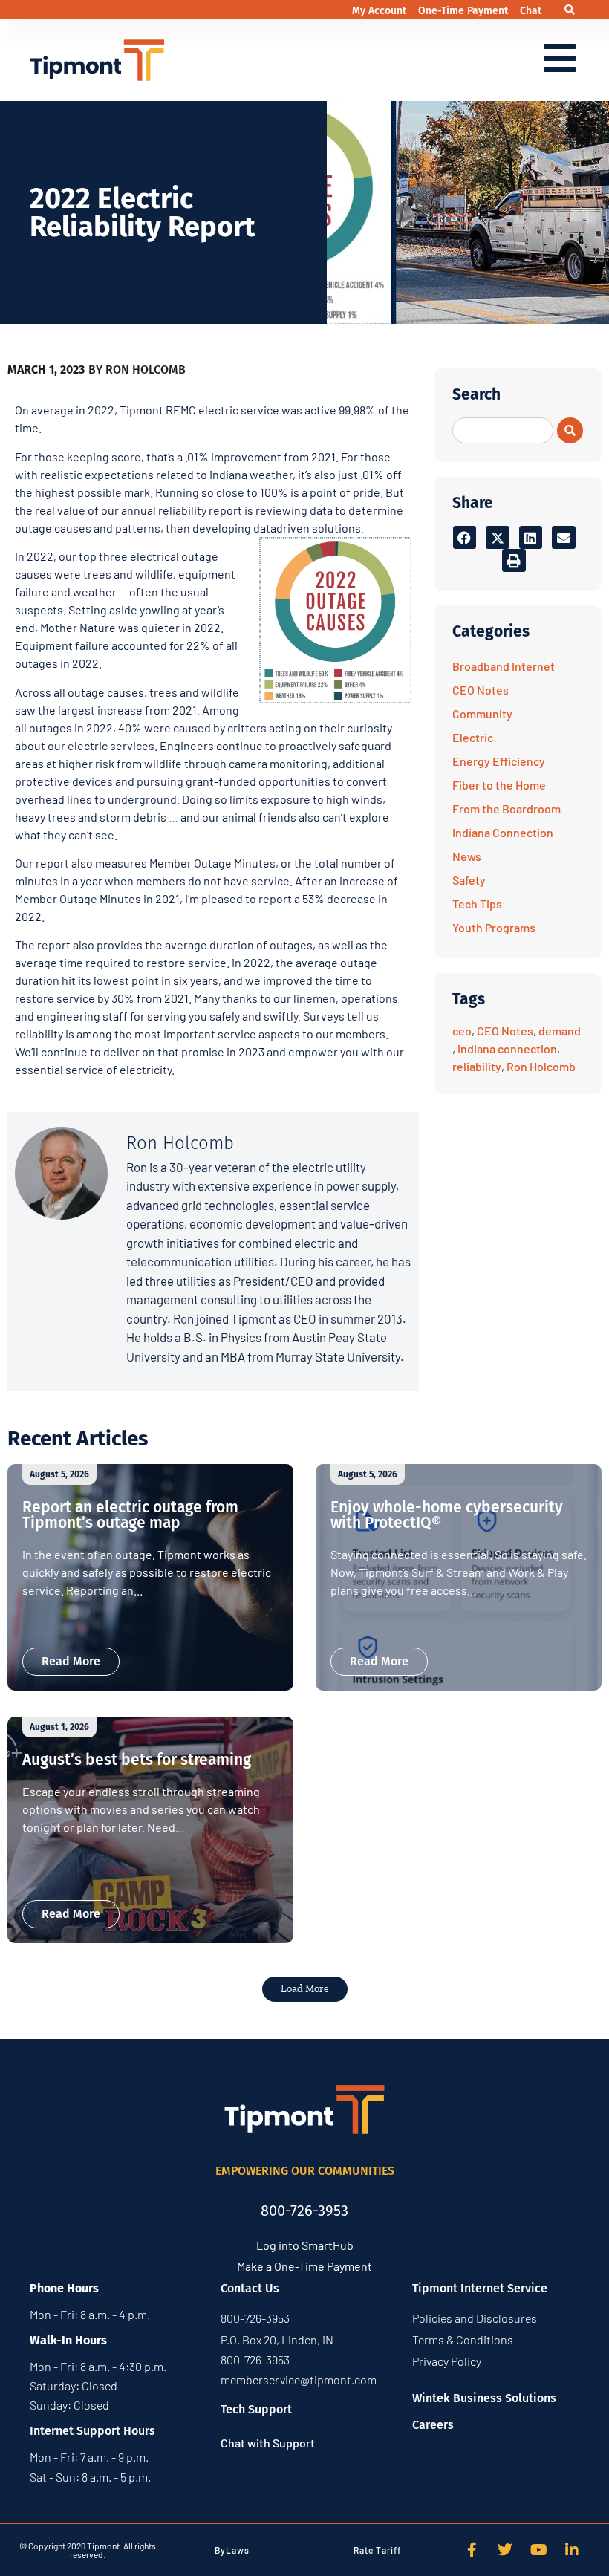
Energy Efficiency (499, 761)
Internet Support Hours (92, 2431)
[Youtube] (538, 2550)
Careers (433, 2425)
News (467, 856)
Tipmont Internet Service (480, 2288)
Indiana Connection (503, 832)
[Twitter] (505, 2550)
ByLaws (232, 2550)
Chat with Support (268, 2443)
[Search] (570, 430)
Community (482, 713)
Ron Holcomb (541, 1066)
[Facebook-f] (472, 2550)
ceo (462, 1031)
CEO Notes (481, 690)
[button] (569, 10)
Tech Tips (477, 904)
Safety (469, 880)
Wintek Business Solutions (484, 2398)
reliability (477, 1066)
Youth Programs (494, 927)
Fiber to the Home (499, 785)
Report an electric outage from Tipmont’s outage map (130, 1515)
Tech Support (256, 2409)
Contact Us (250, 2288)
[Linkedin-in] (572, 2550)
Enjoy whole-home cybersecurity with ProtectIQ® (447, 1515)
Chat (531, 11)
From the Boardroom (507, 809)
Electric (473, 737)
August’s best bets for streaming (137, 1760)
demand (560, 1031)
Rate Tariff (377, 2550)
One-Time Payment (465, 11)
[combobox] (503, 430)
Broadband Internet (504, 666)
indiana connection (507, 1048)
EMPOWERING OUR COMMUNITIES (305, 2171)
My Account (381, 11)
